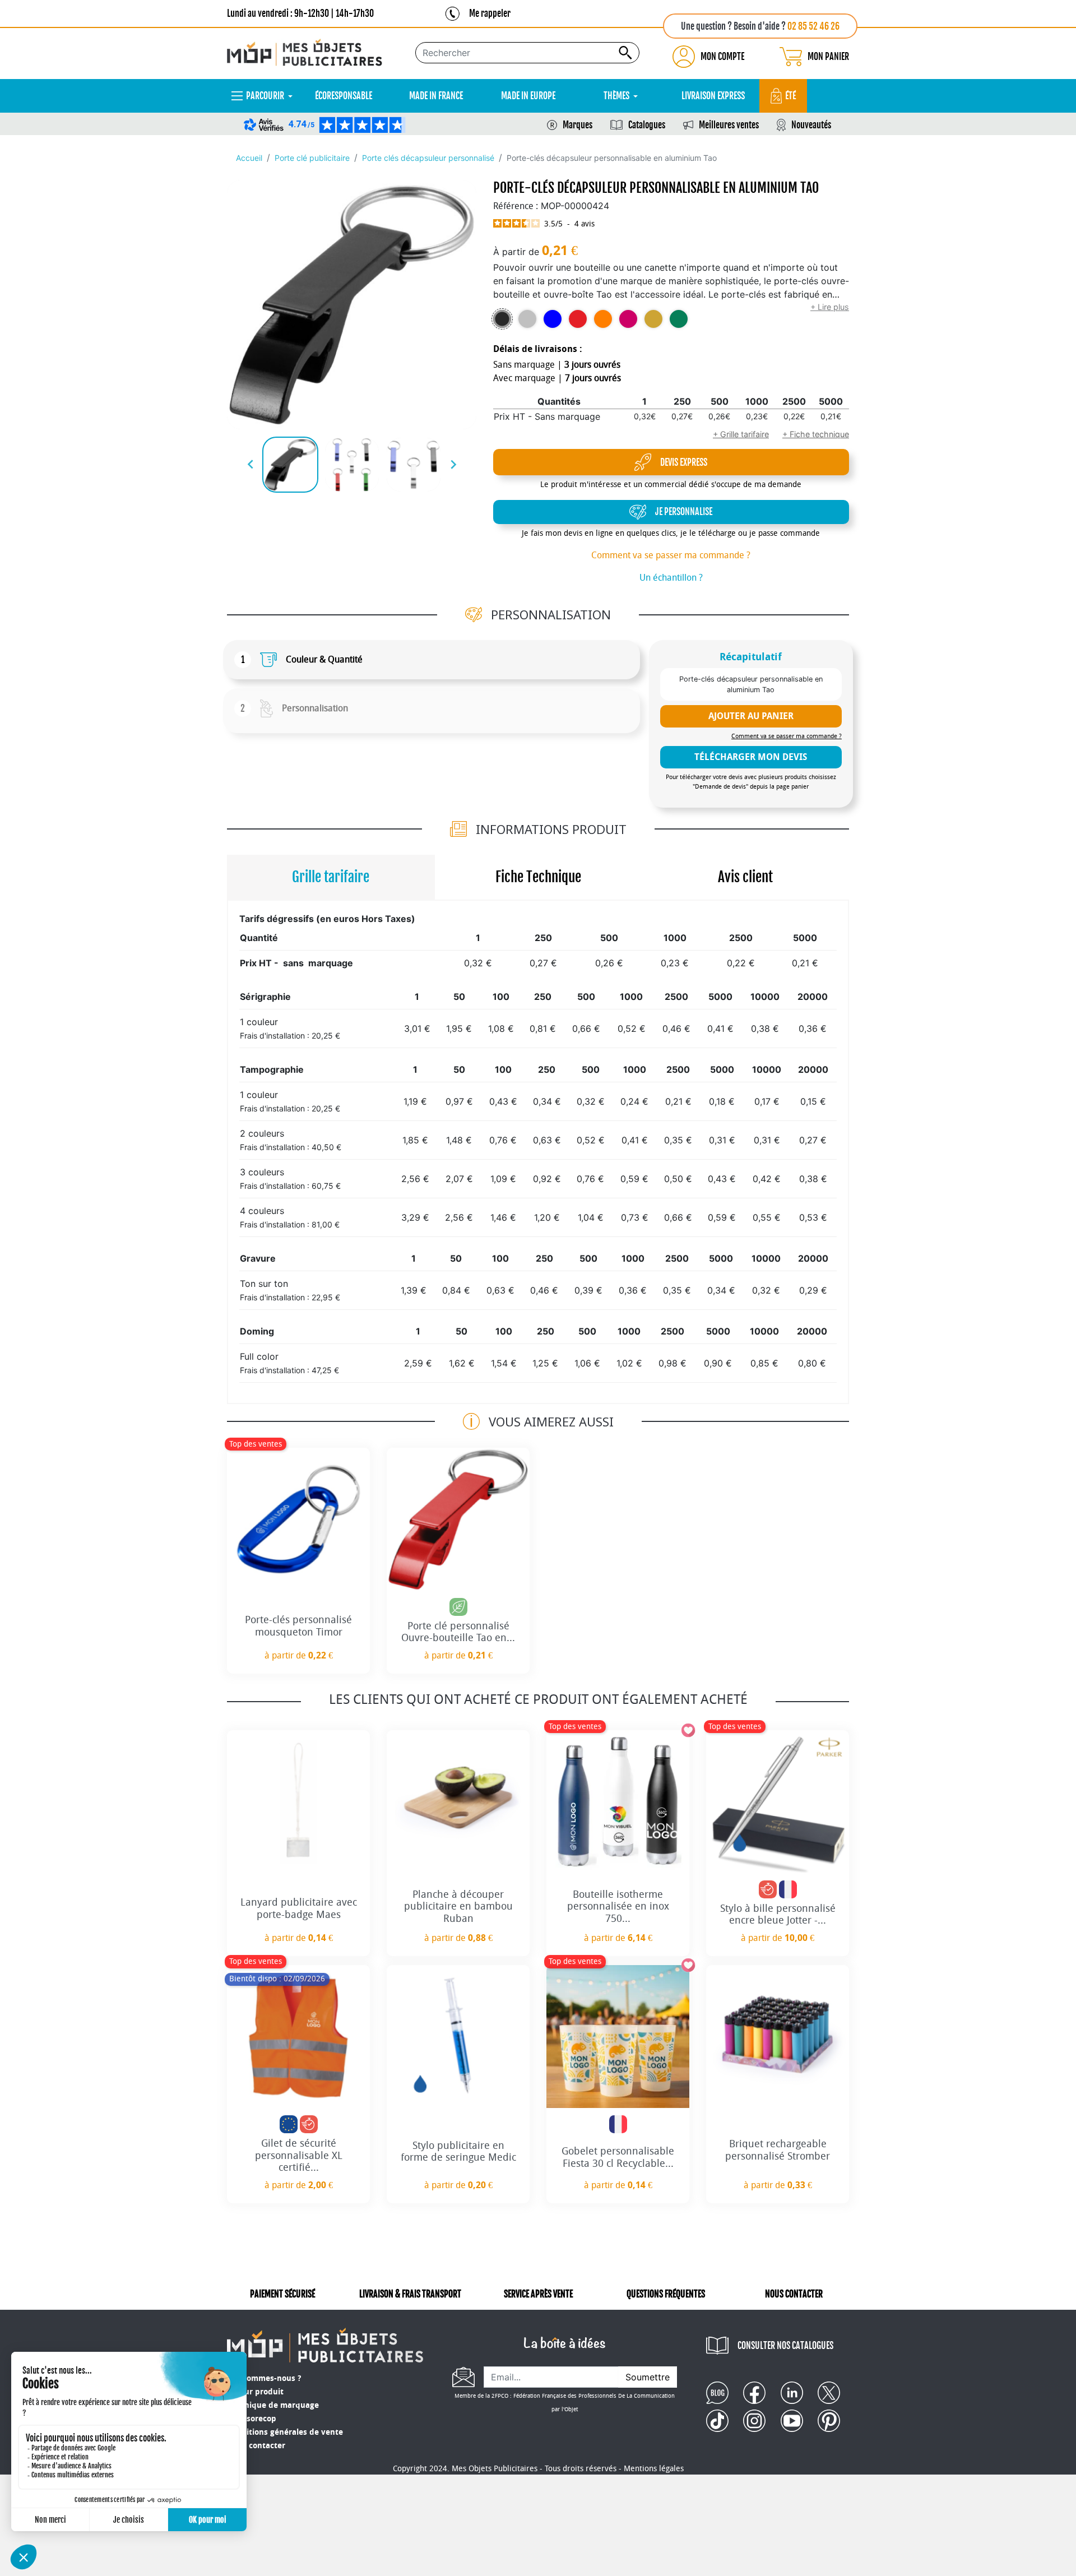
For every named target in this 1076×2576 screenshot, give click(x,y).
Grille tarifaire (331, 877)
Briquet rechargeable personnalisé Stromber (778, 2150)
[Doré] (653, 319)
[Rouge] (578, 319)
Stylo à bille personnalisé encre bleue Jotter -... (778, 1915)
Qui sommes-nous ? (264, 2378)
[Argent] (527, 319)
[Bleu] (553, 319)
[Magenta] (628, 319)
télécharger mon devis (751, 757)
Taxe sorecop (252, 2419)
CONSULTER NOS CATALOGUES (785, 2346)
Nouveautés (811, 125)
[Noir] (502, 319)
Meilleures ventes (729, 125)
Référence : (516, 206)
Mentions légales (654, 2469)
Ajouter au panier (751, 716)
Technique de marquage (273, 2405)
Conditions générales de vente (285, 2432)
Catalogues (647, 125)
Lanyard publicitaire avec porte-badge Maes (299, 1908)
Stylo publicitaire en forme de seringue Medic (458, 2152)
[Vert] (679, 319)
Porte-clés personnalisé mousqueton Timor (298, 1626)
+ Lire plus (830, 307)
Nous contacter (256, 2446)
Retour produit (255, 2392)
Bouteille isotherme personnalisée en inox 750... (618, 1906)
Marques (578, 125)
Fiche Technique (538, 877)
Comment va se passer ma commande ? (671, 555)
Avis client (745, 877)
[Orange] (603, 319)
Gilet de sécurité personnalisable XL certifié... (299, 2155)
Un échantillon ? (671, 578)
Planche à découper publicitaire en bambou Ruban (458, 1906)
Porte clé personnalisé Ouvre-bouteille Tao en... (458, 1632)
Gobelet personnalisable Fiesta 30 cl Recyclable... (618, 2157)
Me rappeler (490, 13)
